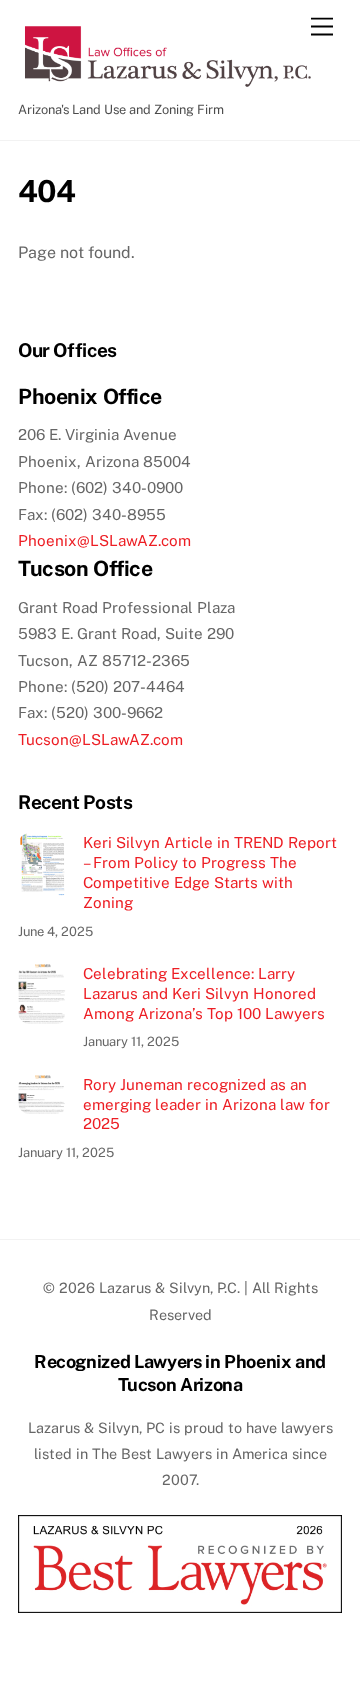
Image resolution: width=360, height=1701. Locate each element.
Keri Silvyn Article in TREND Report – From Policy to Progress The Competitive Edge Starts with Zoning (210, 872)
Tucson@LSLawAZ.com (100, 739)
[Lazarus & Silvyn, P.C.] (168, 83)
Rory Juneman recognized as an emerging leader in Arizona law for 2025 (206, 1104)
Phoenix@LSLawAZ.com (104, 540)
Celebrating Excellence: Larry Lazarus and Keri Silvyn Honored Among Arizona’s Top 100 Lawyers (204, 993)
